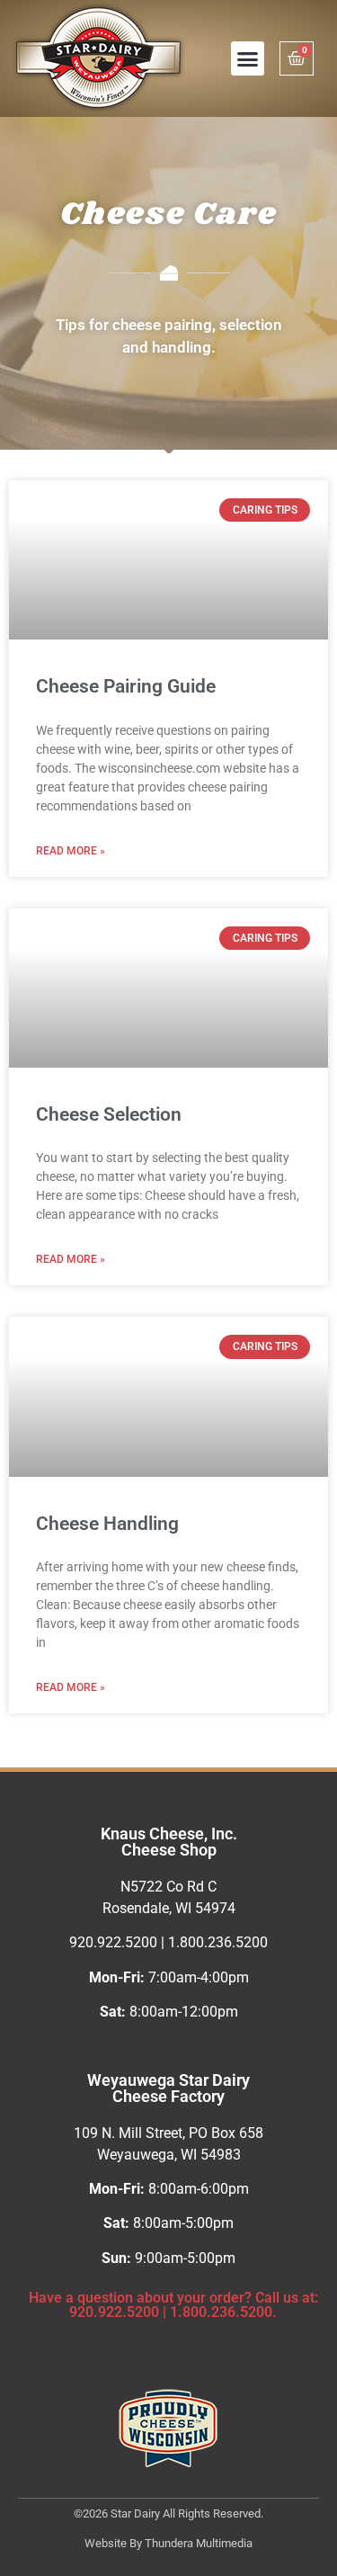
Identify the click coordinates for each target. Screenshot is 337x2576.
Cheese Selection (109, 1114)
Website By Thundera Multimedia (168, 2543)
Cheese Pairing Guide (126, 686)
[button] (248, 58)
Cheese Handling (107, 1524)
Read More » (71, 851)
